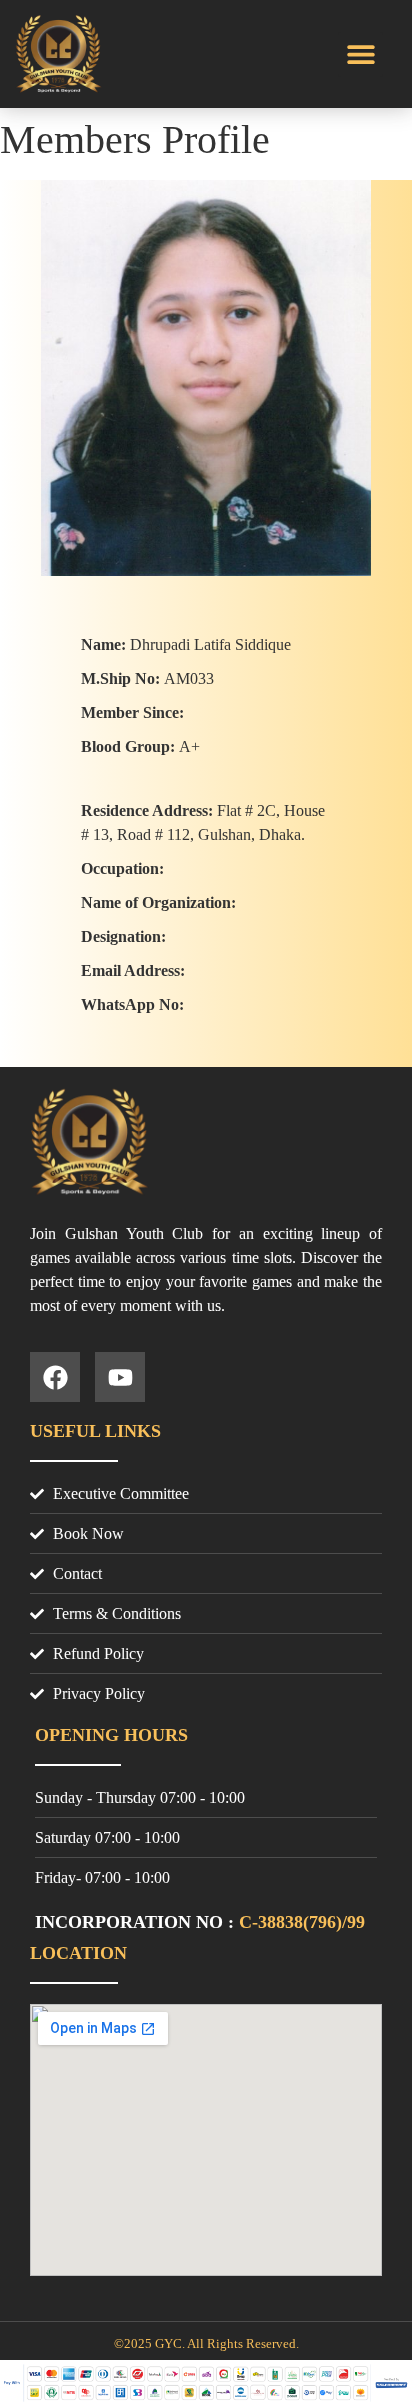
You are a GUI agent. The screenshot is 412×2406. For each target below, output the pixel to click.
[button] (360, 54)
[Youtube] (120, 1377)
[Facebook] (55, 1377)
